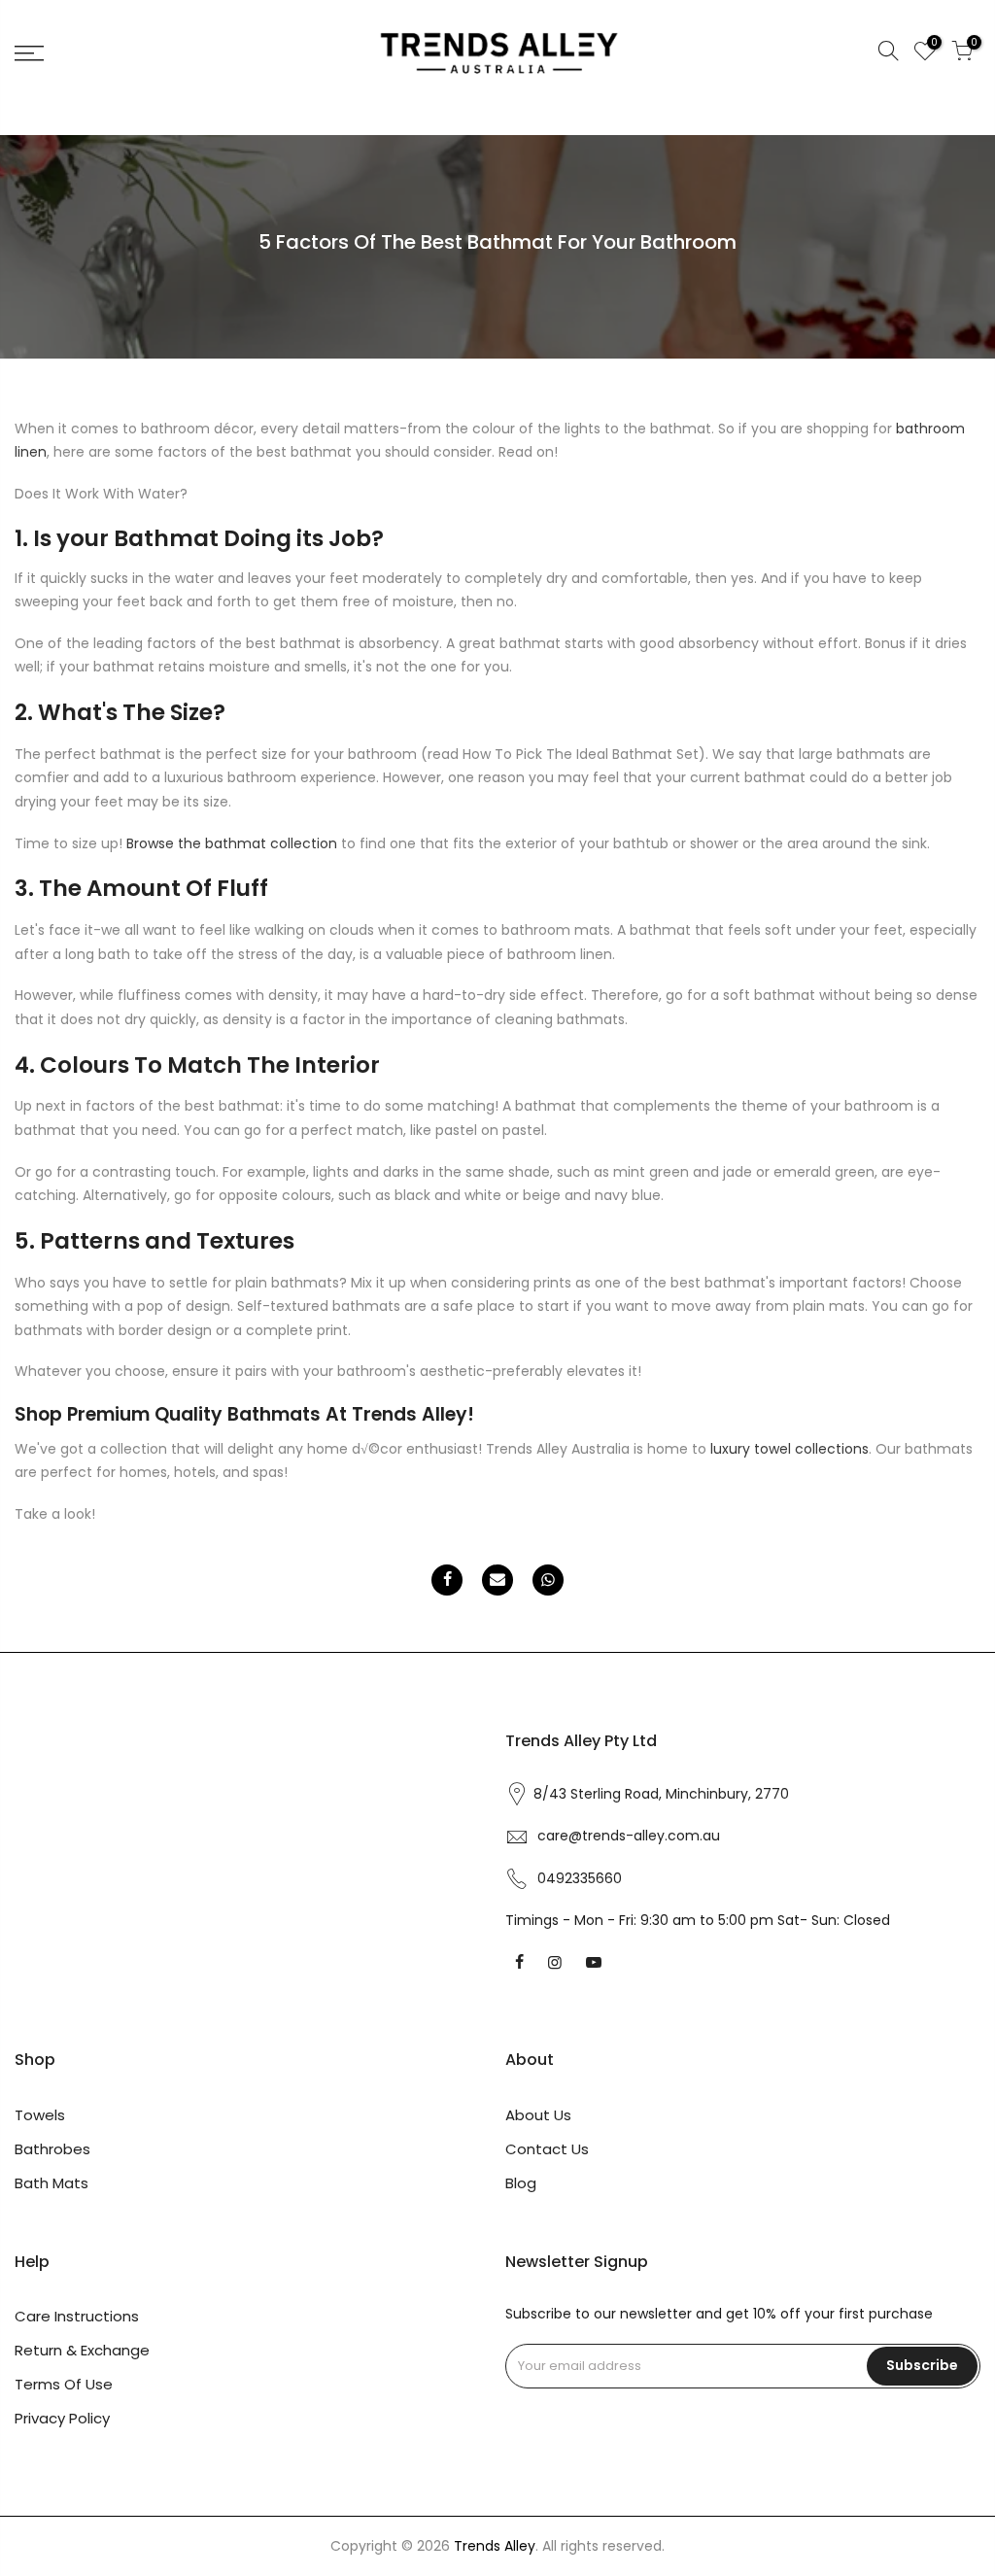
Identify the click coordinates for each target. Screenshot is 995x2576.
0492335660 (580, 1878)
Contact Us (547, 2149)
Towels (40, 2115)
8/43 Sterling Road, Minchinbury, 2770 (661, 1794)
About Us (538, 2115)
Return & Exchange (82, 2350)
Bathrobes (52, 2149)
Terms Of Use (64, 2384)
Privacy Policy (62, 2418)
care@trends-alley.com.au (629, 1836)
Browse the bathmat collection (232, 843)
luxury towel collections (789, 1449)
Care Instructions (77, 2316)
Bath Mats (51, 2183)
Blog (521, 2183)
